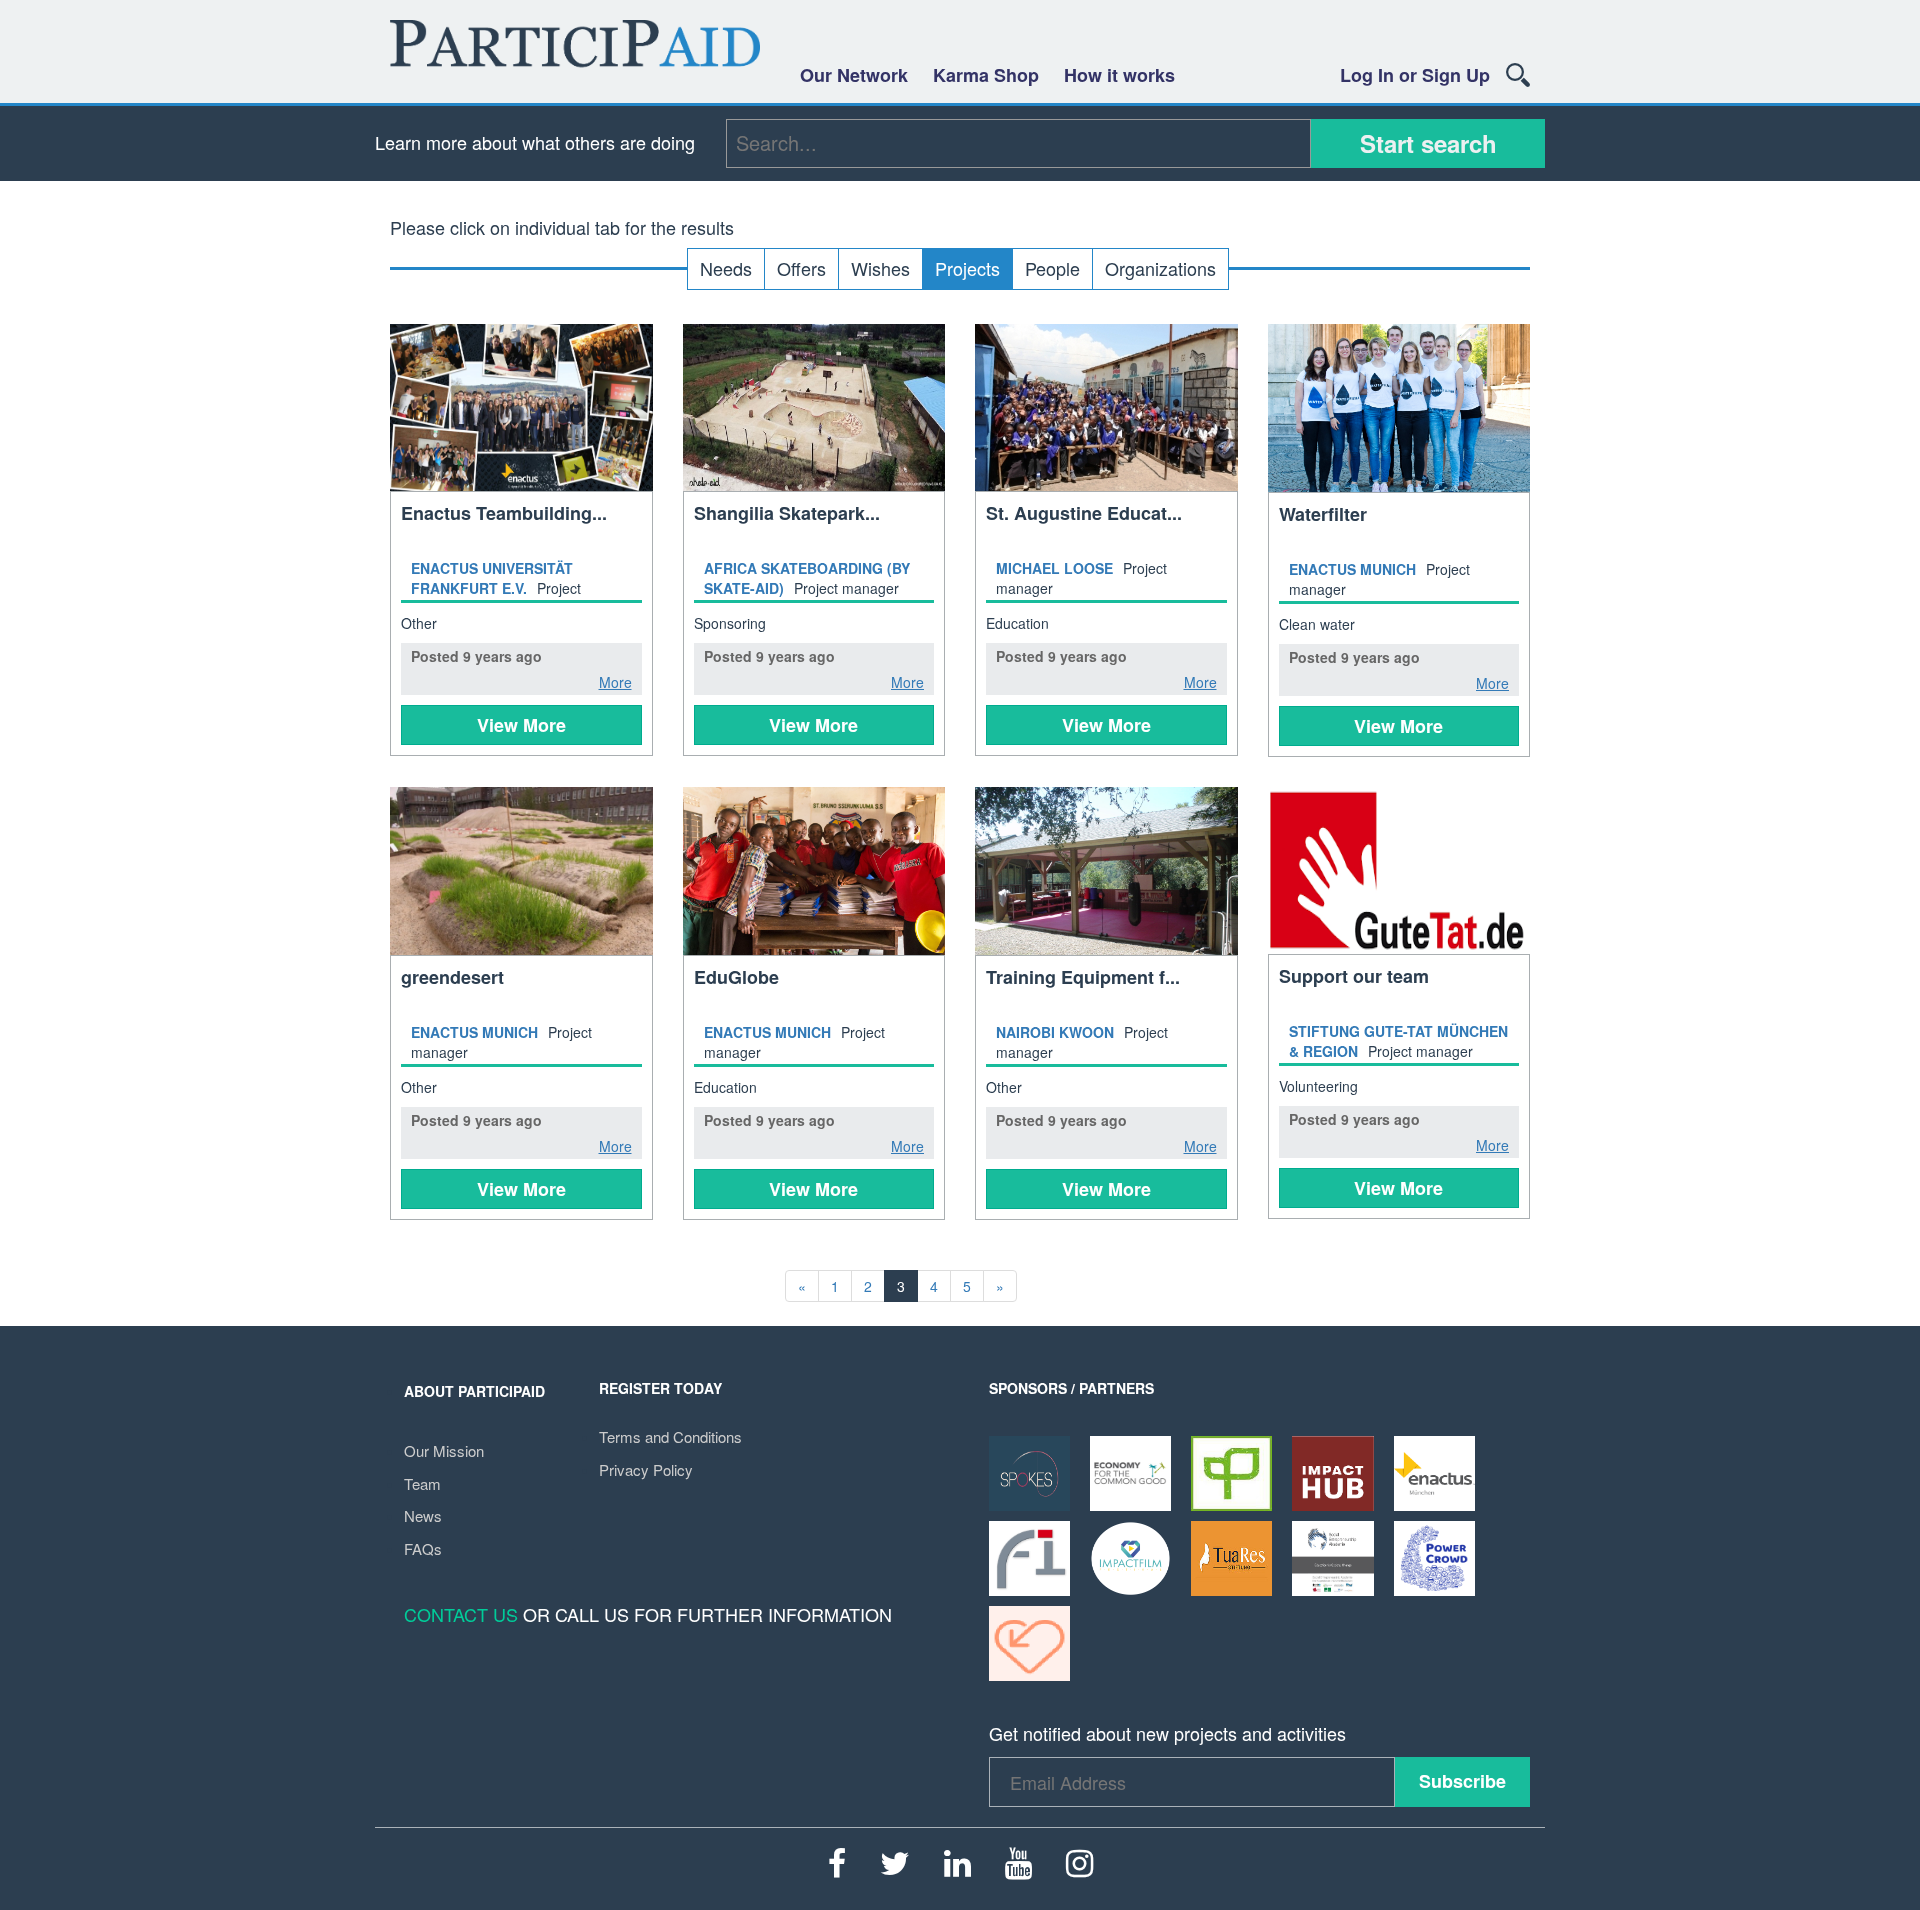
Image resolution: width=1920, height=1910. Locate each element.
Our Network (854, 75)
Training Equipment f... (1083, 977)
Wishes (880, 268)
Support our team (1354, 976)
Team (422, 1483)
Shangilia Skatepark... (787, 513)
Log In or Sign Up (1415, 75)
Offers (801, 268)
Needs (726, 268)
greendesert (452, 977)
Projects (967, 268)
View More (521, 725)
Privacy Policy (646, 1469)
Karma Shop (986, 75)
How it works (1119, 75)
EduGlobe (736, 977)
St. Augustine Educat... (1084, 513)
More (615, 682)
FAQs (423, 1548)
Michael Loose (1054, 568)
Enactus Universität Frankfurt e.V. (492, 578)
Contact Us (461, 1614)
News (423, 1515)
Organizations (1160, 268)
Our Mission (444, 1450)
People (1052, 268)
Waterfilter (1323, 514)
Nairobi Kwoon (1055, 1032)
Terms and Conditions (670, 1436)
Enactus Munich (1352, 569)
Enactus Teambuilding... (504, 513)
